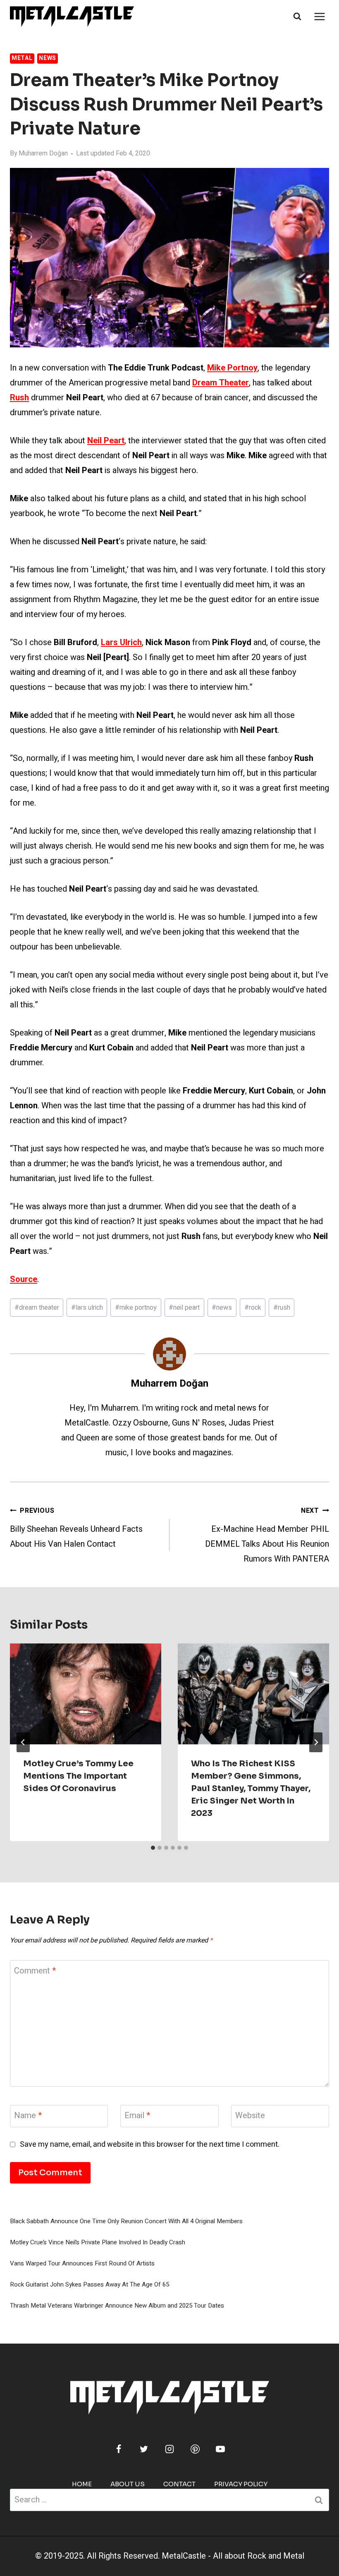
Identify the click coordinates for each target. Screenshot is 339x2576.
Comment (35, 1971)
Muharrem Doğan (43, 153)
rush (282, 1308)
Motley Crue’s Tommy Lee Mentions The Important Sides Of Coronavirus (78, 1776)
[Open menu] (319, 16)
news (222, 1308)
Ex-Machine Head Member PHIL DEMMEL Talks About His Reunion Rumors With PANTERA (267, 1535)
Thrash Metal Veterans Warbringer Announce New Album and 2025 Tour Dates (117, 2306)
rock (253, 1308)
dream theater (37, 1308)
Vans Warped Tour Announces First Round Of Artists (82, 2263)
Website (250, 2116)
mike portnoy (136, 1308)
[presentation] (86, 1694)
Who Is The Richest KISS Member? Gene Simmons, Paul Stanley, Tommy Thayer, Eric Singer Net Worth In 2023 (251, 1788)
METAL (22, 58)
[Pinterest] (195, 2449)
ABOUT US (128, 2484)
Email (137, 2116)
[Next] (316, 1742)
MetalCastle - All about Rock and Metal (233, 2556)
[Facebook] (119, 2449)
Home (82, 2484)
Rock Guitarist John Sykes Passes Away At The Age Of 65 (90, 2284)
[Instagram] (169, 2449)
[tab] (153, 1848)
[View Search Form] (297, 17)
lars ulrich (87, 1308)
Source (24, 1279)
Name (28, 2116)
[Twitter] (144, 2449)
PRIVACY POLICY (241, 2484)
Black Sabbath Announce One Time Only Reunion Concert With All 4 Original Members (126, 2221)
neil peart (184, 1308)
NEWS (48, 58)
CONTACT (179, 2484)
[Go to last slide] (23, 1742)
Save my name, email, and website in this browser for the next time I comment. (150, 2144)
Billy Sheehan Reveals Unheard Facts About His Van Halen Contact (76, 1528)
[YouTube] (220, 2449)
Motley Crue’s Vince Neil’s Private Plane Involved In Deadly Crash (98, 2242)
